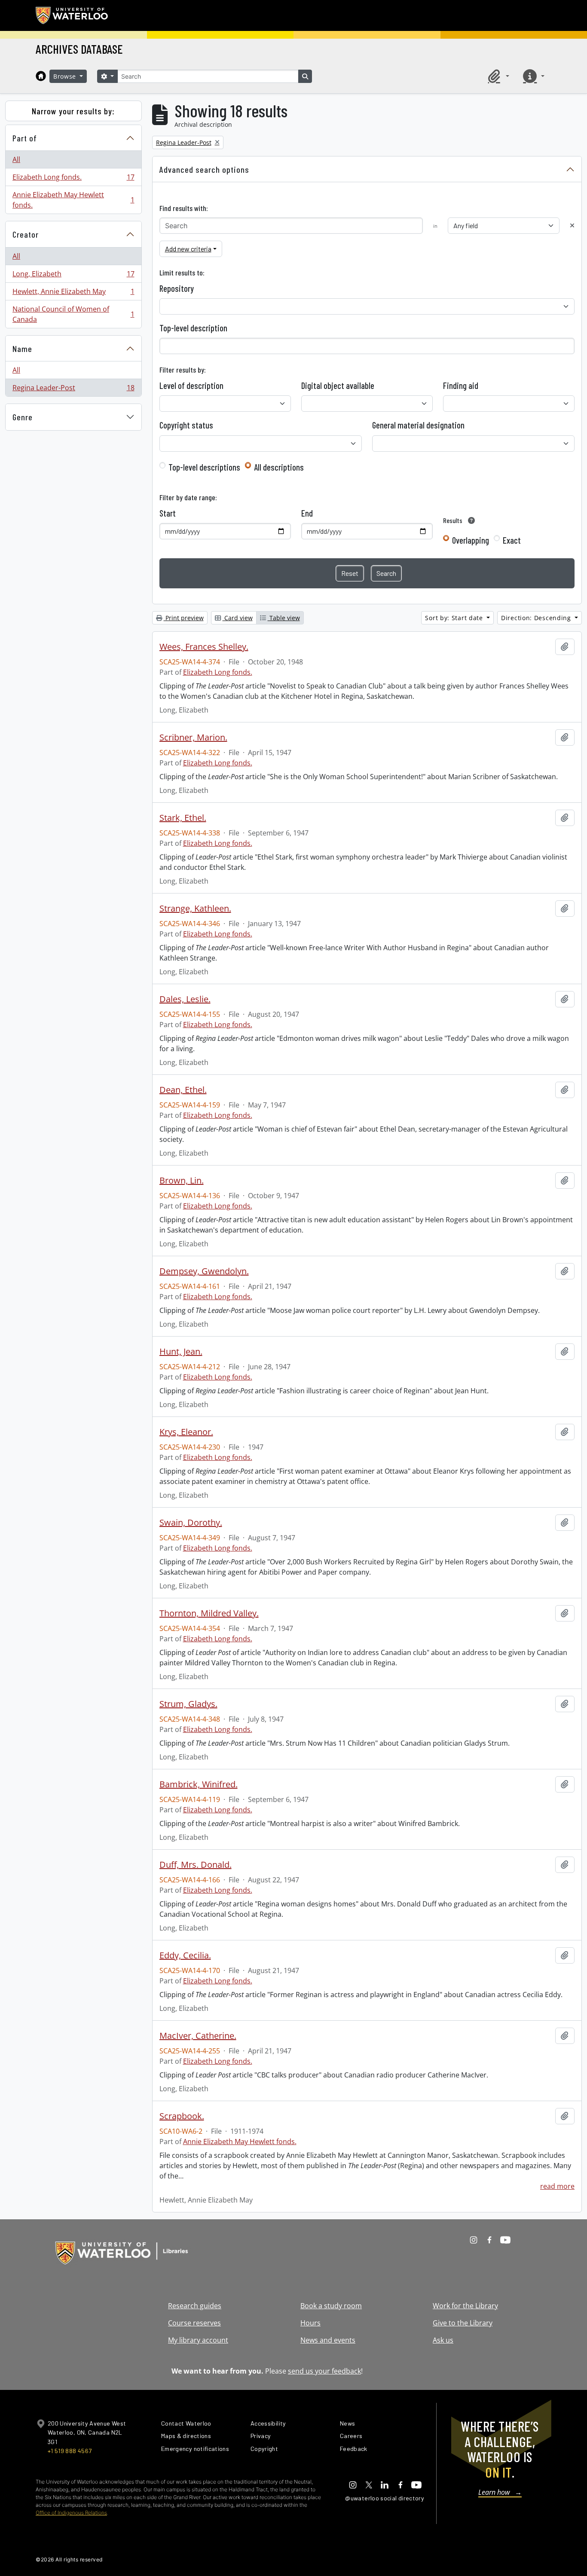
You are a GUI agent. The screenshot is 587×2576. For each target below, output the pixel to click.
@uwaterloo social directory (385, 2498)
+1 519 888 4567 (70, 2451)
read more (557, 2186)
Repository (177, 288)
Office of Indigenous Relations (71, 2513)
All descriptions (279, 467)
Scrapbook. (182, 2116)
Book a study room (331, 2306)
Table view (284, 618)
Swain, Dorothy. (191, 1523)
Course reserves (194, 2323)
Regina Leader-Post (73, 390)
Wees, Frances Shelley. (204, 647)
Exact (512, 540)
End (307, 513)
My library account (198, 2340)
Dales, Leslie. (185, 999)
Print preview (184, 618)
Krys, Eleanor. (186, 1432)
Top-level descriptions (204, 467)
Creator (26, 234)
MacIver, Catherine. (198, 2036)
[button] (497, 76)
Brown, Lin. (182, 1181)
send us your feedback (324, 2371)
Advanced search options (204, 169)
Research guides (195, 2306)
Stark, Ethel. (183, 818)
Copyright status (186, 425)
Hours (310, 2323)
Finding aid (461, 385)
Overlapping (471, 540)
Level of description (191, 385)
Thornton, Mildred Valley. (209, 1613)
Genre (23, 417)
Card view (238, 618)
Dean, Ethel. (183, 1090)
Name (22, 349)
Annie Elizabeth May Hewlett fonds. (73, 200)
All (16, 159)
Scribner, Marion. (193, 737)
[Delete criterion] (572, 225)
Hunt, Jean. (181, 1352)
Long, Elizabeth (73, 276)
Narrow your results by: (73, 111)
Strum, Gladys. (188, 1704)
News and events (328, 2340)
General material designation (418, 425)
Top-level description (193, 328)
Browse (66, 76)
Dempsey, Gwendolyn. (204, 1271)
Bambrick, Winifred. (199, 1784)
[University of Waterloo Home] (72, 15)
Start (168, 513)
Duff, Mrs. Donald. (196, 1865)
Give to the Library (463, 2323)
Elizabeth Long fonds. (73, 179)
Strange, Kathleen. (195, 909)
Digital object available (338, 385)
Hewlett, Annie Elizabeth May (73, 294)
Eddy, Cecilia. (185, 1955)
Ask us (443, 2340)
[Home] (41, 76)
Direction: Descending (537, 618)
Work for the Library (465, 2306)
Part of (25, 138)
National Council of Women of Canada (73, 314)
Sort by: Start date (455, 618)
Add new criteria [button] (188, 249)
